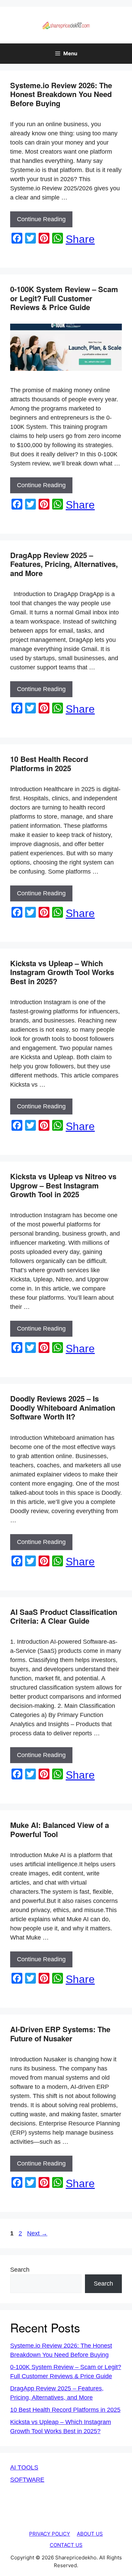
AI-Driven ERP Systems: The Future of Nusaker (60, 2034)
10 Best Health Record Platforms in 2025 (49, 763)
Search (20, 2270)
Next (37, 2233)
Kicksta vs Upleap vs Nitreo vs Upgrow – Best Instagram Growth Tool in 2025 (63, 1185)
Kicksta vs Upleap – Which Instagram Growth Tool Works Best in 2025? (62, 972)
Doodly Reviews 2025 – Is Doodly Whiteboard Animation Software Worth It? (63, 1407)
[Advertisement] (66, 2525)
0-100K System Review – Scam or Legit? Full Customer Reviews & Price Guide (64, 298)
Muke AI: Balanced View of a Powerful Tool (60, 1829)
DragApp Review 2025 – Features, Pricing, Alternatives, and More (64, 564)
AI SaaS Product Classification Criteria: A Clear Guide (64, 1616)
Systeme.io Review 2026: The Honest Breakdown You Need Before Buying (61, 94)
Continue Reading (41, 219)
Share (80, 239)
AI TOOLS (24, 2467)
